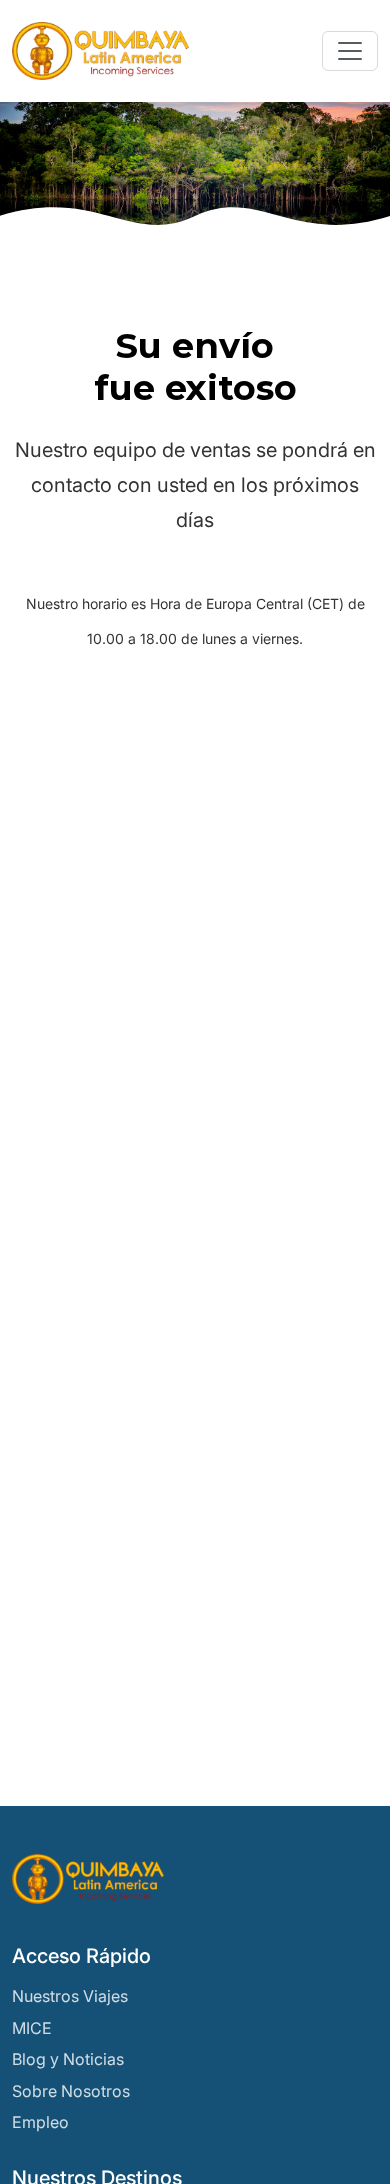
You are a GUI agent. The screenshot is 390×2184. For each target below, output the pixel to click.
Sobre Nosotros (71, 2091)
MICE (32, 2028)
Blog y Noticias (68, 2059)
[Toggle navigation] (350, 51)
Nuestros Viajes (70, 1996)
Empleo (40, 2122)
